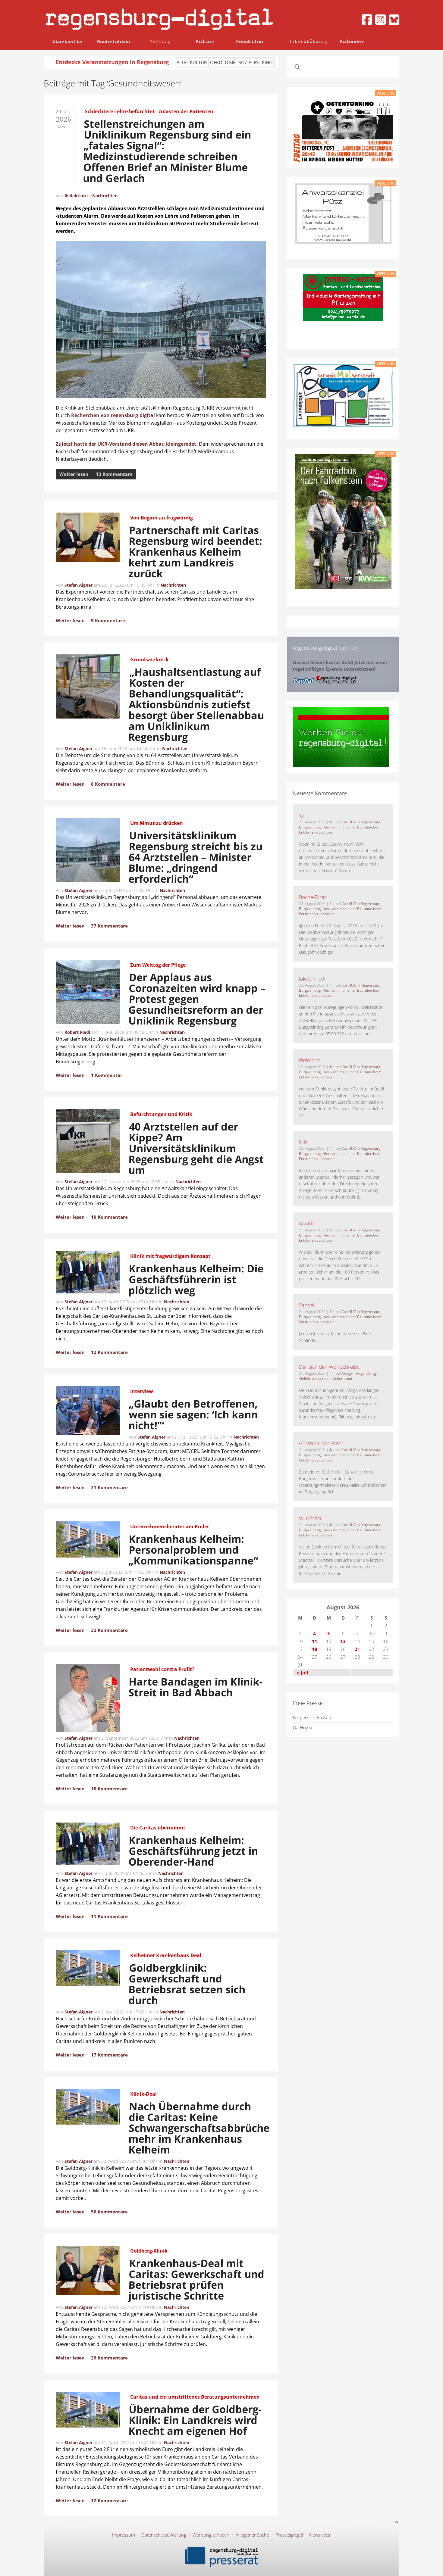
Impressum (124, 2535)
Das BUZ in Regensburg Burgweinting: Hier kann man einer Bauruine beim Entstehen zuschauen (340, 827)
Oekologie (223, 62)
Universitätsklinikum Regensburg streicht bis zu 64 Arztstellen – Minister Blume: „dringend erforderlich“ (196, 857)
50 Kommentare (109, 2212)
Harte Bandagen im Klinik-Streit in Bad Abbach (196, 1687)
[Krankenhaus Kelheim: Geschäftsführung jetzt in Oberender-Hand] (88, 1845)
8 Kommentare (108, 784)
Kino (267, 62)
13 (343, 1641)
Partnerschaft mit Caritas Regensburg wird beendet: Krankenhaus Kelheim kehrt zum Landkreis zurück (196, 552)
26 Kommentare (109, 2358)
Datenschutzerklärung (164, 2535)
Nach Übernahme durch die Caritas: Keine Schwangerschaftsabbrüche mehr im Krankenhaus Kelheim (197, 2128)
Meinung (160, 41)
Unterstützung (308, 41)
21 (357, 1649)
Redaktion (250, 41)
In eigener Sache (252, 2535)
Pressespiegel (289, 2535)
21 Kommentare (109, 1487)
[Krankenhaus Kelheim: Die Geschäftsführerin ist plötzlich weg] (88, 1273)
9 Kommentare (108, 620)
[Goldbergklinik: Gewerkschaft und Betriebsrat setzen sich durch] (88, 1969)
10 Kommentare (109, 1217)
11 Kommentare (109, 1916)
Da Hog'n (302, 1727)
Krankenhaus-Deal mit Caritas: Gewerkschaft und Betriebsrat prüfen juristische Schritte (196, 2279)
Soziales (249, 62)
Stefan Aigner (79, 585)
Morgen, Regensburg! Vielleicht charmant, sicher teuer (338, 1376)
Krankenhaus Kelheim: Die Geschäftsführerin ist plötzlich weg (196, 1279)
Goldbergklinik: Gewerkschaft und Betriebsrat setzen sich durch (187, 1984)
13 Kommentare (114, 474)
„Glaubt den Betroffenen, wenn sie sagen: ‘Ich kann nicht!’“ (193, 1414)
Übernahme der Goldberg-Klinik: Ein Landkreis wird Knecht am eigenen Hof (195, 2420)
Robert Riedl (77, 1032)
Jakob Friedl (312, 979)
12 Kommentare (109, 1352)
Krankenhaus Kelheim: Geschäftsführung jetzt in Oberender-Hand (193, 1851)
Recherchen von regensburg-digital (113, 415)
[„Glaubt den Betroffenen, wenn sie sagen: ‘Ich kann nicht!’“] (88, 1412)
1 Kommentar (107, 1075)
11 (315, 1641)
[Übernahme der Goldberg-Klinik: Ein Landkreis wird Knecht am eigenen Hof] (88, 2411)
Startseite (67, 41)
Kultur (205, 41)
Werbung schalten (211, 2535)
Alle (182, 62)
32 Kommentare (109, 1630)
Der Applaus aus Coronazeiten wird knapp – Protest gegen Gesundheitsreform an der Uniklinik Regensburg (197, 999)
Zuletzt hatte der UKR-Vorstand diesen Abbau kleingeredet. (127, 444)
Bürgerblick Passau (312, 1717)
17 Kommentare (109, 2055)
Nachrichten (114, 41)
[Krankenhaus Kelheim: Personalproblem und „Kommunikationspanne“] (88, 1540)
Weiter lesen (74, 474)
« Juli (303, 1673)
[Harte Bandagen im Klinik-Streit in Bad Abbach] (88, 1699)
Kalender (352, 41)
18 (315, 1649)
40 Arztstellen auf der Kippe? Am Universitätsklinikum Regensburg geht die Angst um (196, 1148)
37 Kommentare (109, 926)
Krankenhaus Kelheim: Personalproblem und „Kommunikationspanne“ (193, 1550)
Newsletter (320, 2535)
